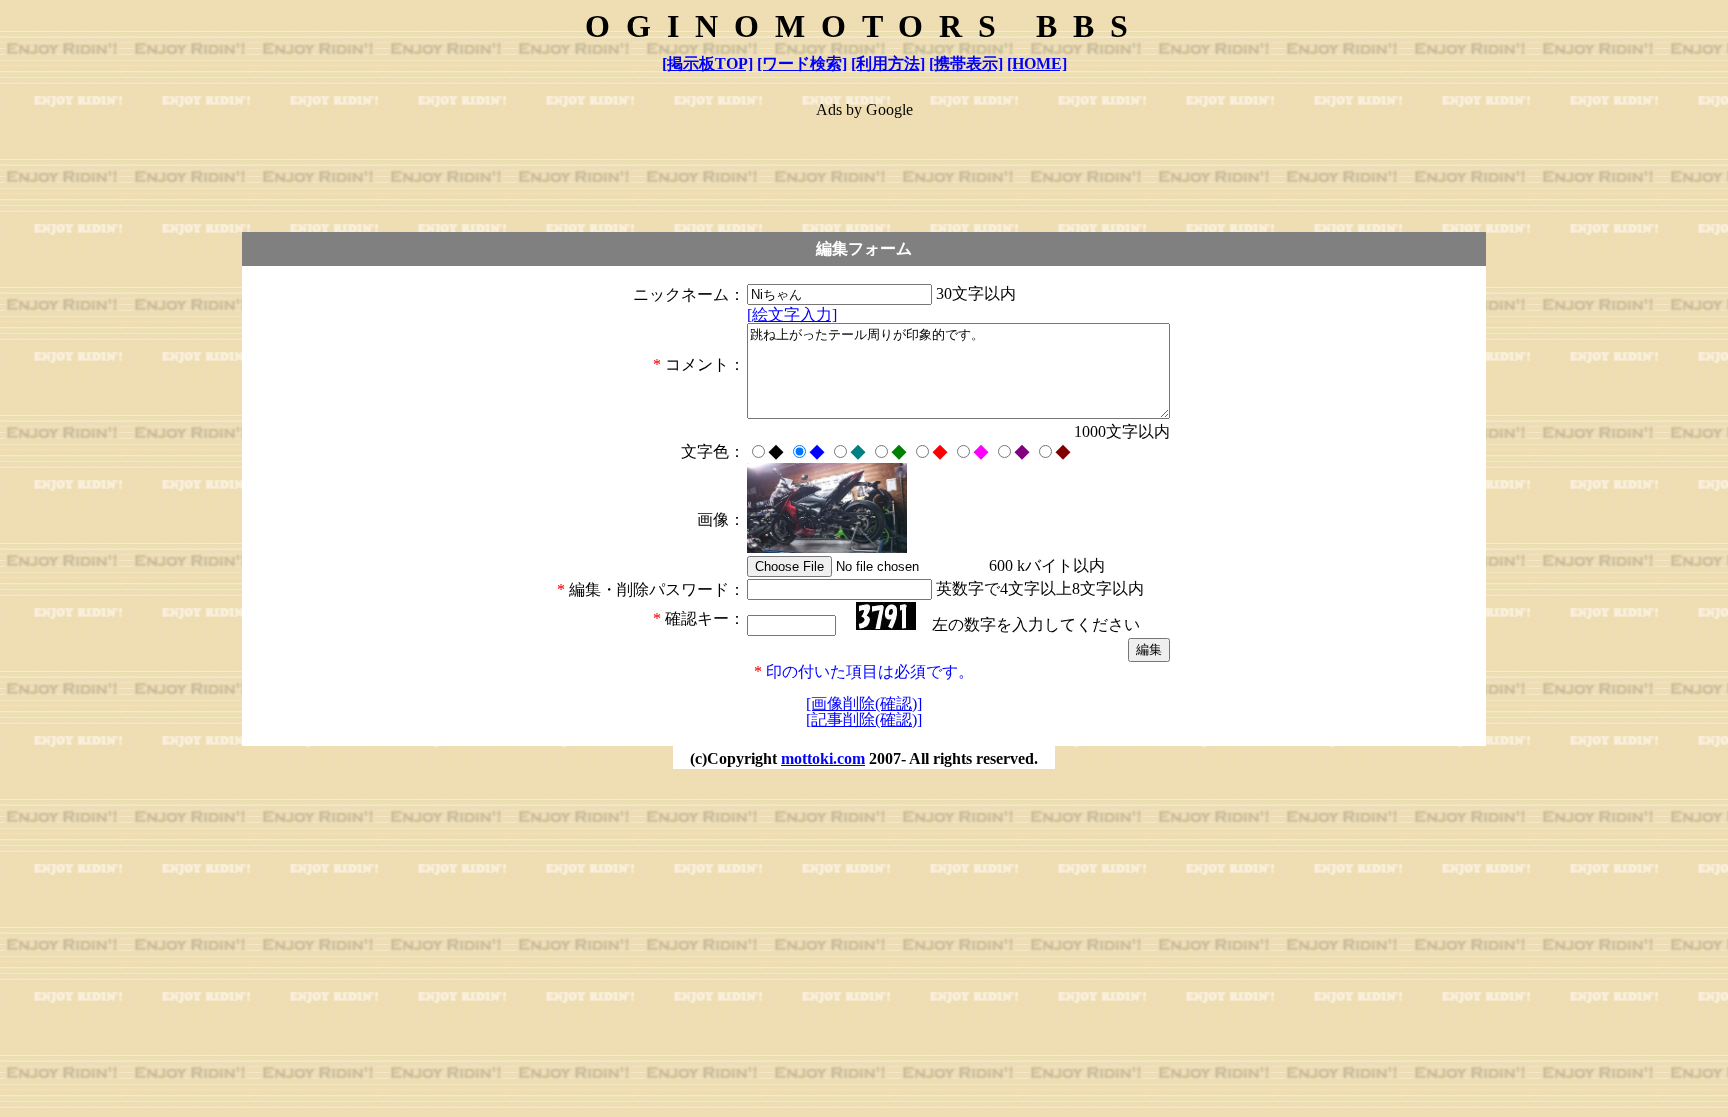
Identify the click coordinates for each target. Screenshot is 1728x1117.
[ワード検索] (802, 63)
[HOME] (1037, 63)
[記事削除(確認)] (864, 719)
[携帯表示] (966, 63)
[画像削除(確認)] (864, 703)
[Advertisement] (864, 166)
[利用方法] (888, 63)
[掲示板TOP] (707, 63)
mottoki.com (823, 758)
